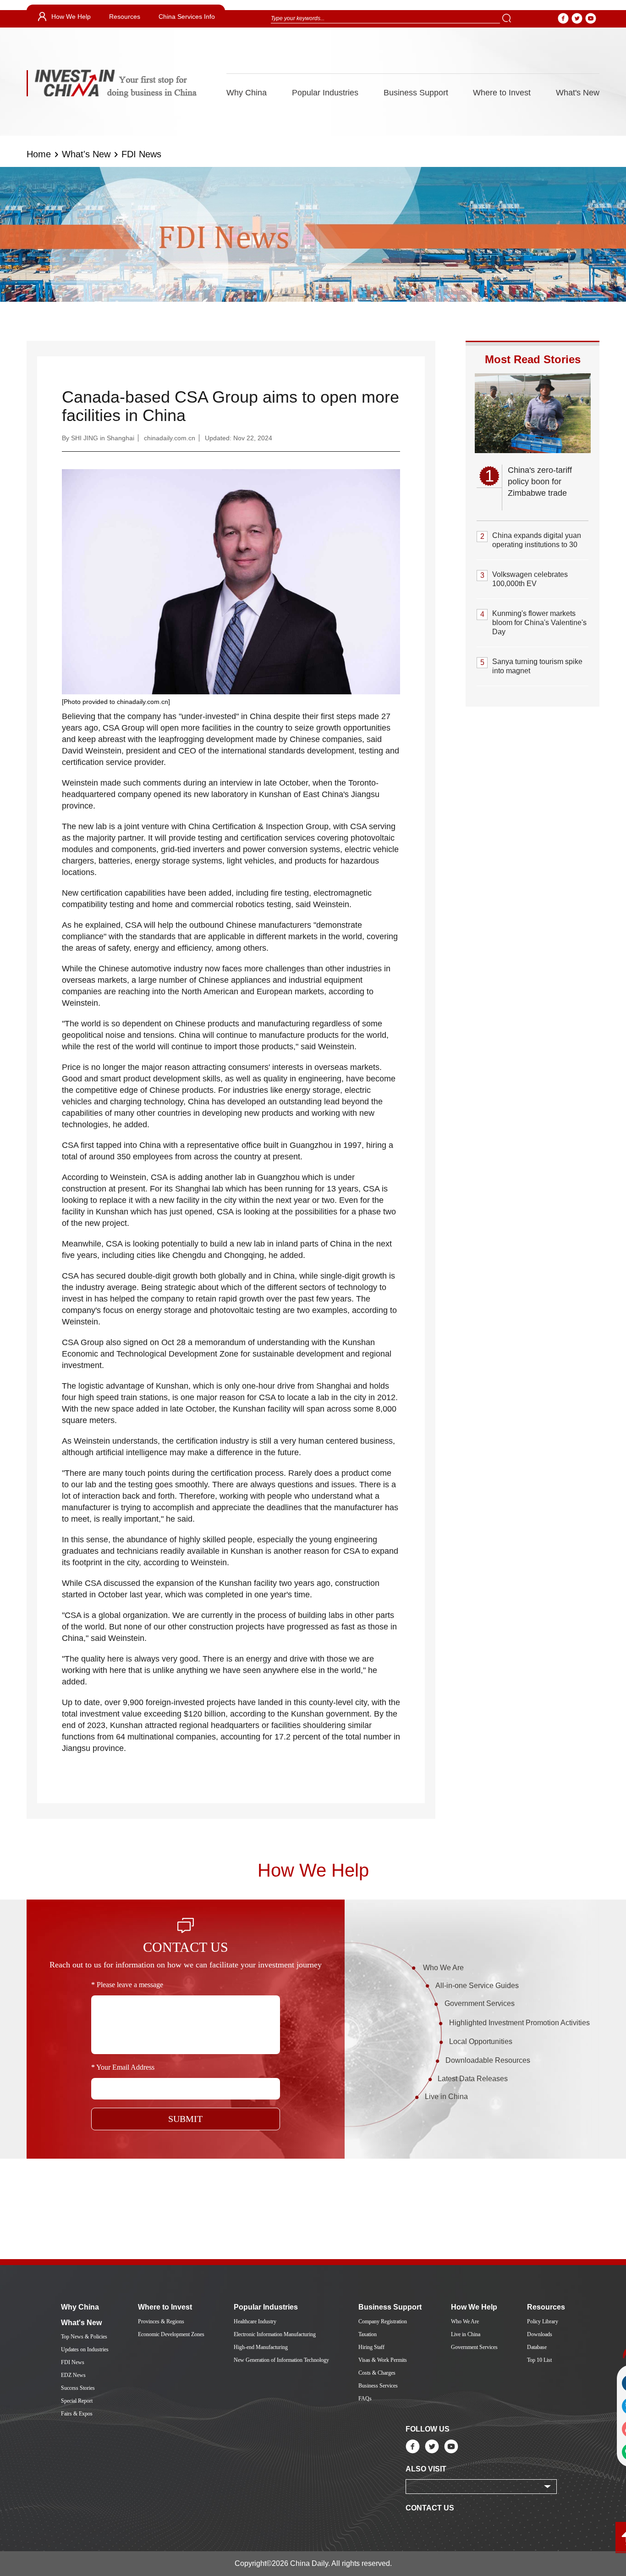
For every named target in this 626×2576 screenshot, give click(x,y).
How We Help (71, 17)
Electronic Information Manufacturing (275, 2334)
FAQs (365, 2399)
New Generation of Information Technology (281, 2360)
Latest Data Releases (473, 2079)
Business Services (378, 2386)
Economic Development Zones (171, 2334)
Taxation (368, 2334)
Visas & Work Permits (383, 2360)
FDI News (141, 154)
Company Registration (383, 2321)
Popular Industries (325, 93)
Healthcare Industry (255, 2321)
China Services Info (187, 17)
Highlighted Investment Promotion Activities (519, 2023)
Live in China (446, 2097)
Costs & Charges (377, 2373)
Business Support (416, 93)
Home (39, 154)
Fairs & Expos (77, 2414)
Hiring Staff (371, 2347)
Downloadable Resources (488, 2060)
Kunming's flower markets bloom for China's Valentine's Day (539, 623)
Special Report (77, 2401)
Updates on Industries (85, 2349)
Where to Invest (502, 93)
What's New (578, 93)
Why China (247, 93)
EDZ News (73, 2375)
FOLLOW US (428, 2429)
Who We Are (443, 1968)
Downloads (540, 2334)
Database (537, 2347)
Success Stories (78, 2388)
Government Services (480, 2003)
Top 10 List (539, 2360)
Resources (125, 17)
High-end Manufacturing (261, 2347)
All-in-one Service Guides (477, 1986)
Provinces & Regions (161, 2321)
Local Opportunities (481, 2041)
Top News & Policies (84, 2337)
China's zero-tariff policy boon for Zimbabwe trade (540, 482)
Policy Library (543, 2321)
